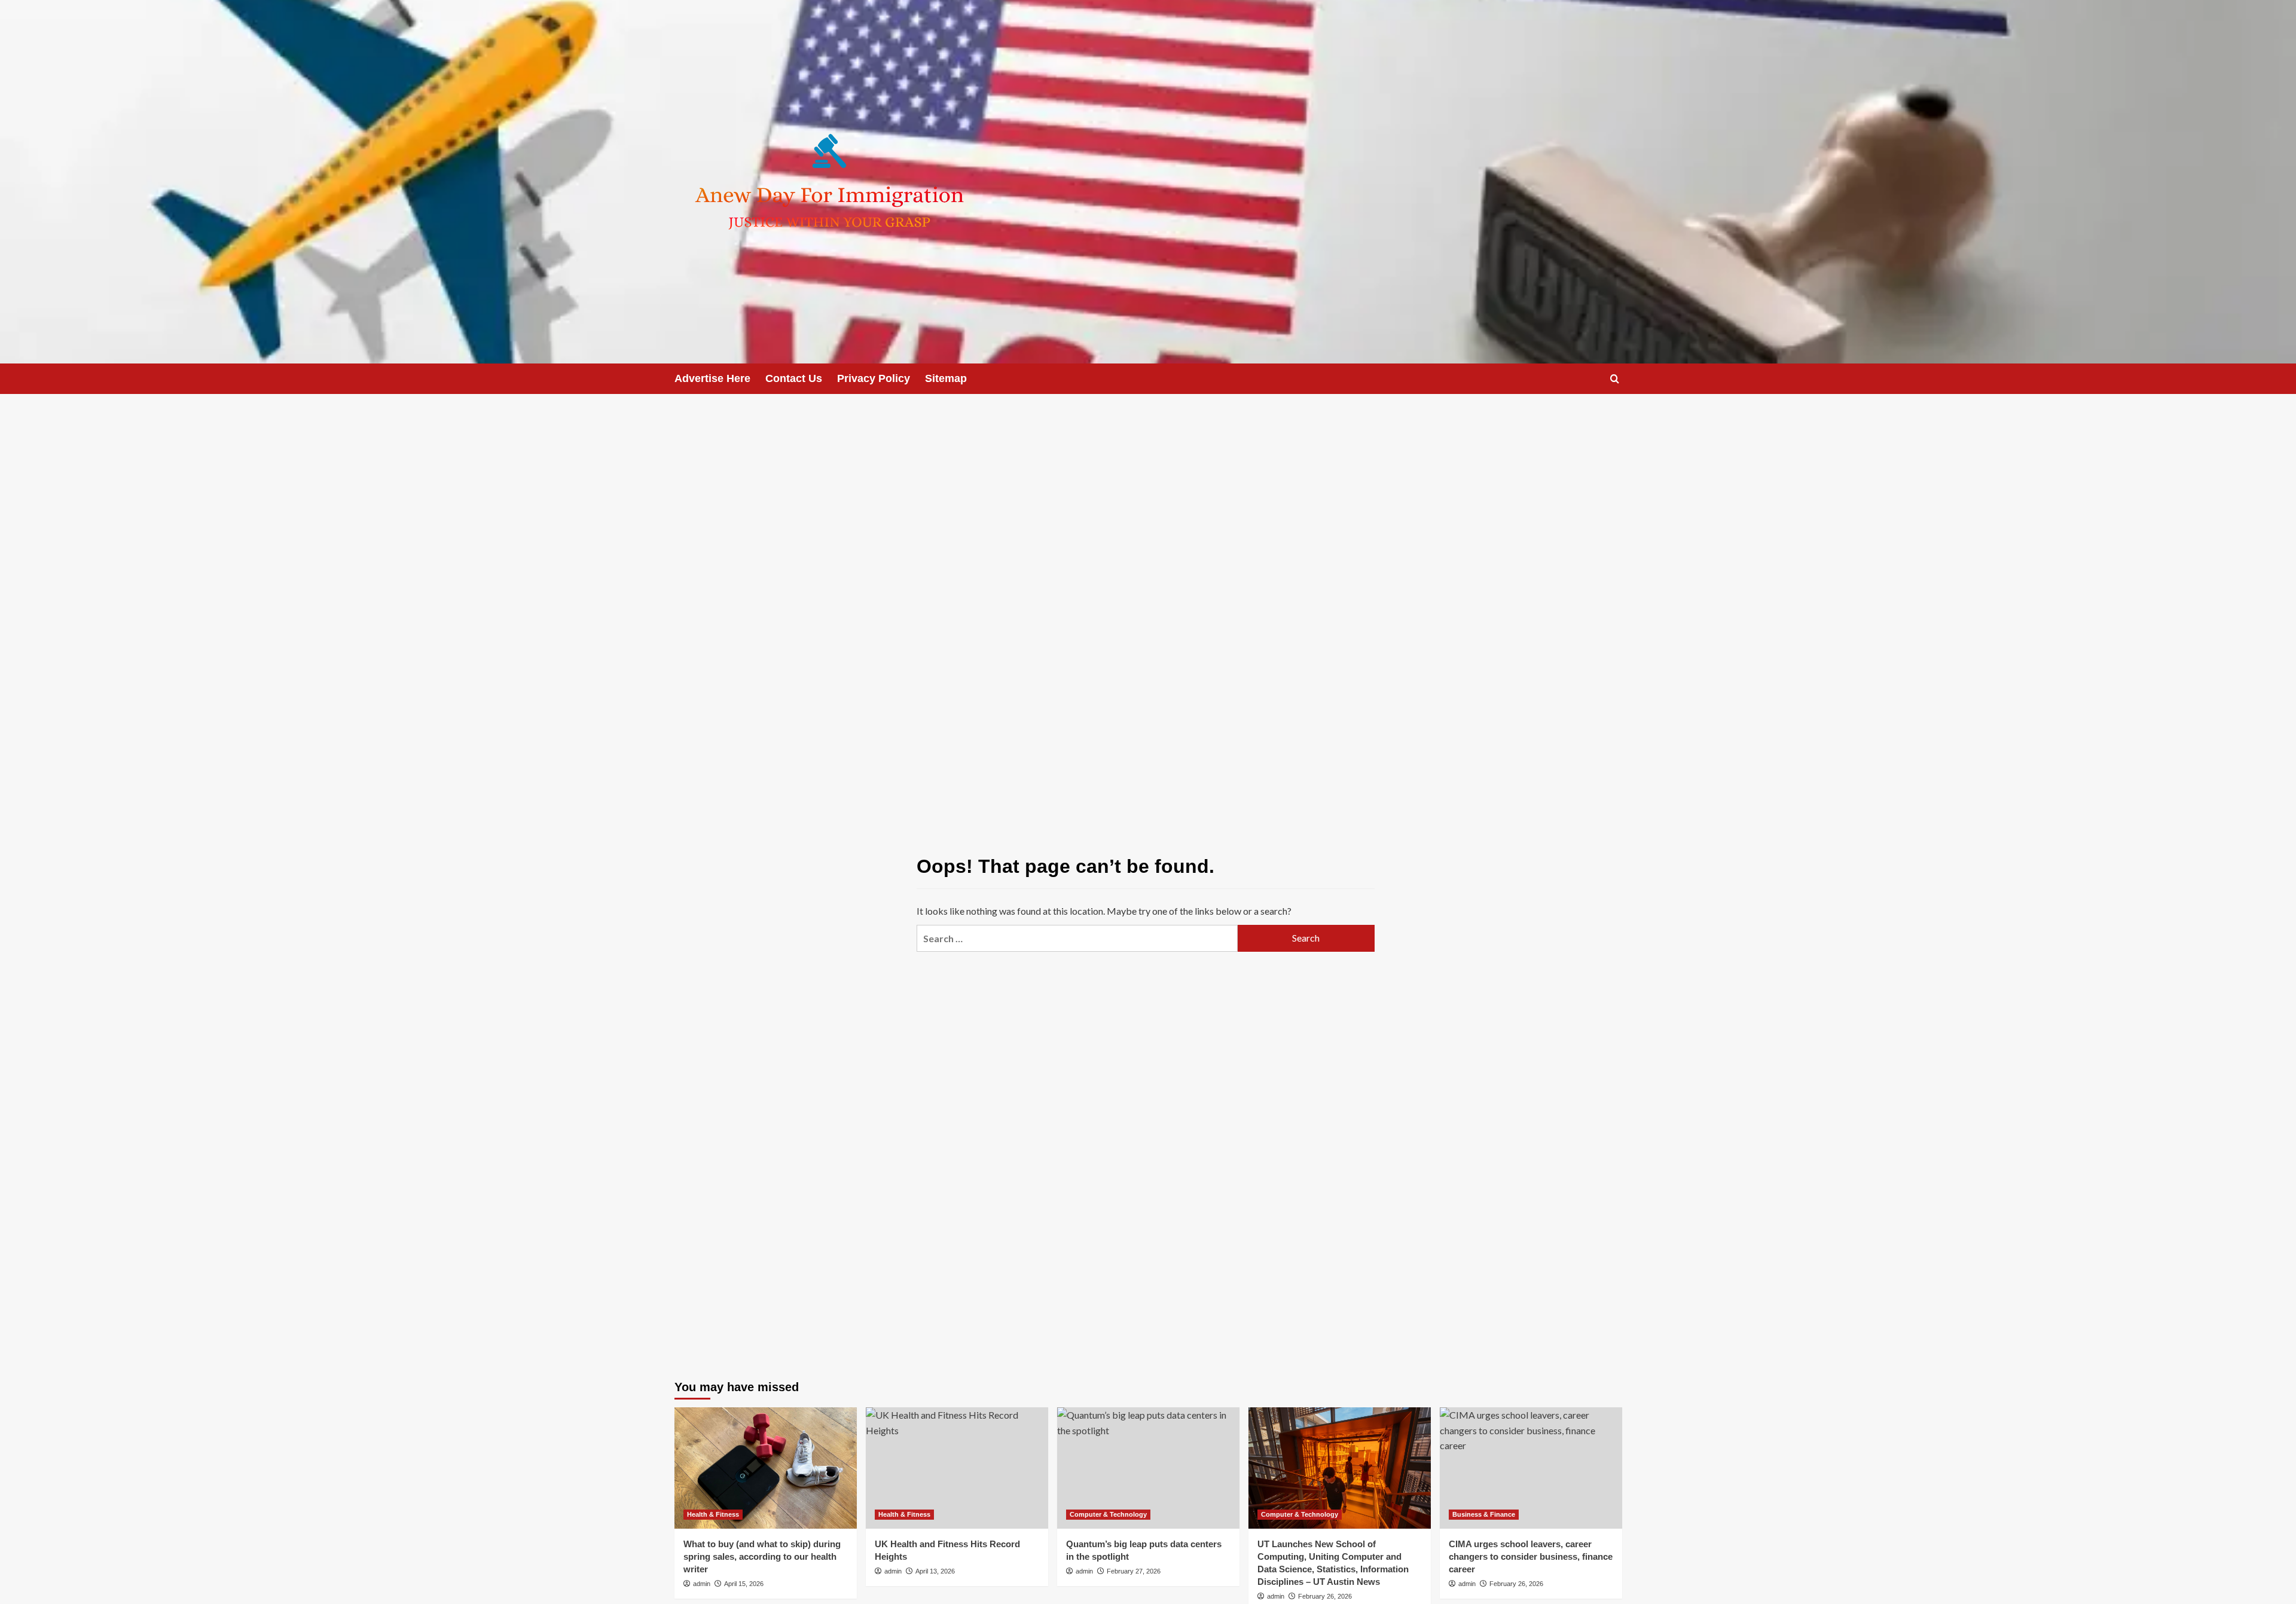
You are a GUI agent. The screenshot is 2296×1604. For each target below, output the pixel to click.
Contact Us (794, 378)
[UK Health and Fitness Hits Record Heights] (957, 1468)
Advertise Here (712, 378)
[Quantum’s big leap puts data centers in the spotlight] (1148, 1468)
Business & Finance (1484, 1514)
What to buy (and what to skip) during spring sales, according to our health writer (762, 1556)
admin (702, 1584)
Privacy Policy (874, 378)
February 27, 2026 (1134, 1571)
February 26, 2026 (1325, 1596)
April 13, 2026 (935, 1571)
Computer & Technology (1108, 1514)
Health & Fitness (713, 1514)
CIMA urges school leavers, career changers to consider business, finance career (1531, 1556)
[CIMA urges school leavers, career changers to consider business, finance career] (1531, 1468)
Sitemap (946, 378)
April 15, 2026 (744, 1584)
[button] (1615, 379)
